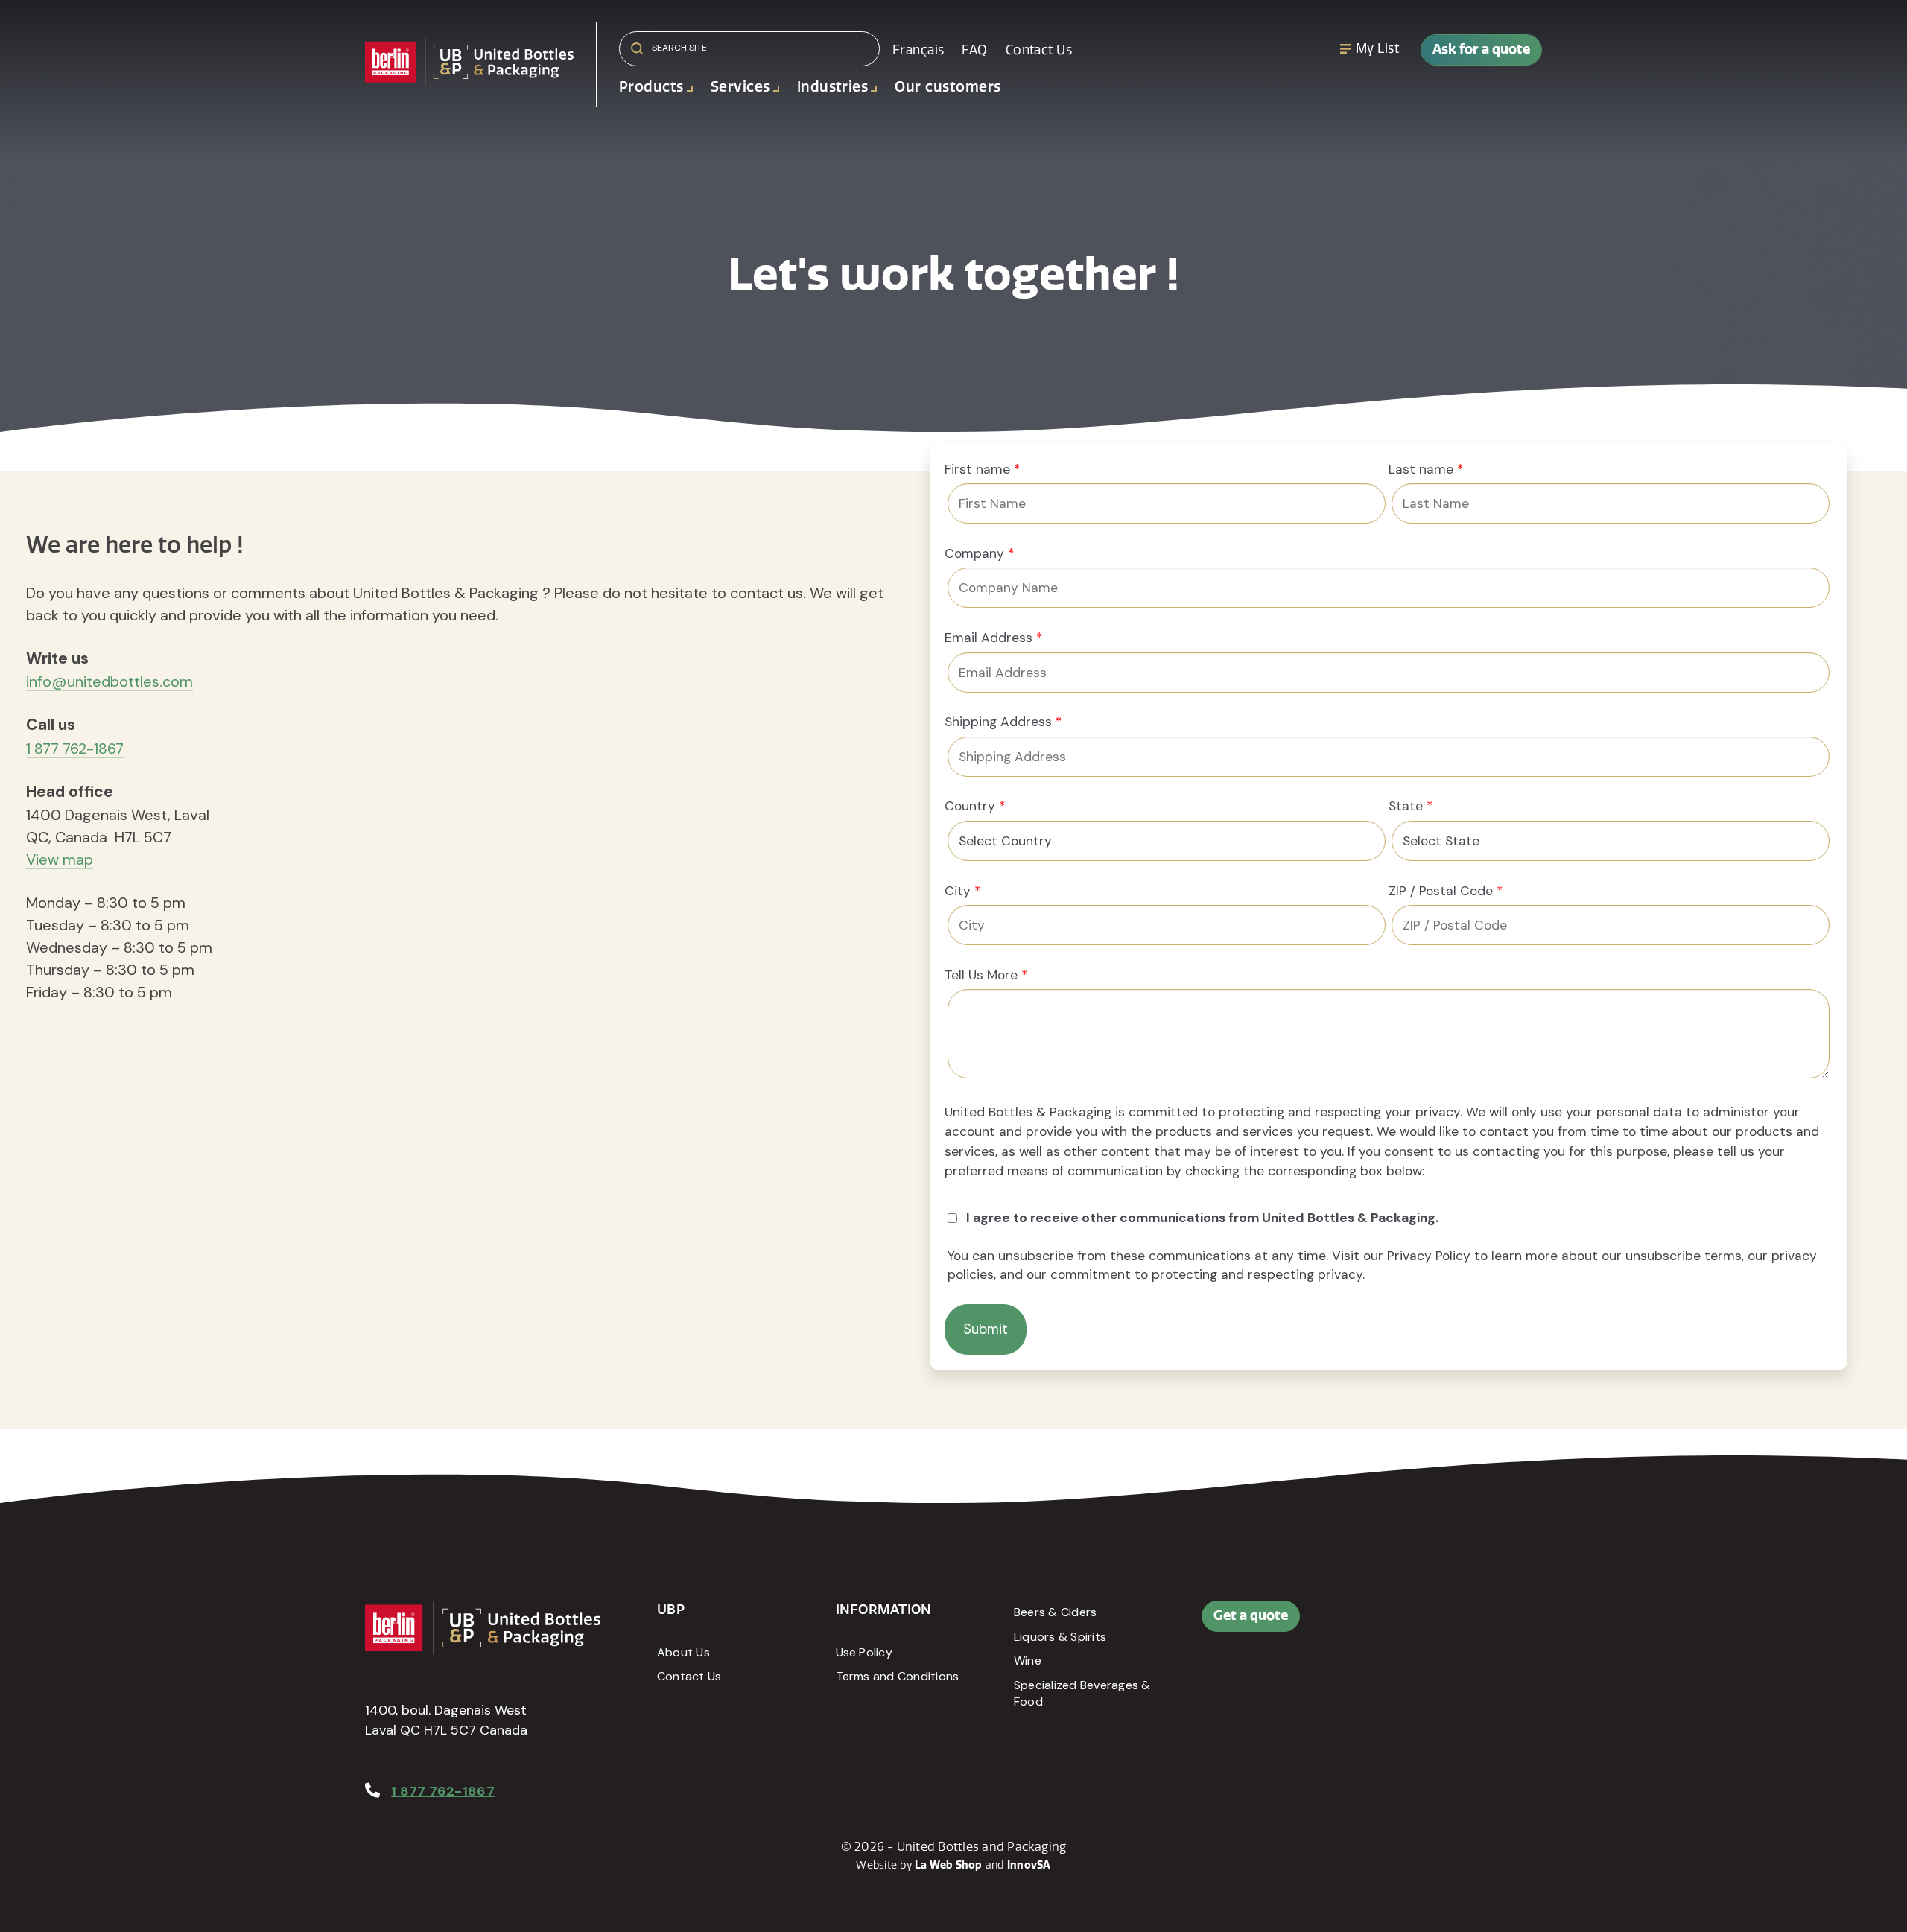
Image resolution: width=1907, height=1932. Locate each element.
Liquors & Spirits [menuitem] (1060, 1637)
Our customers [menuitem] (948, 87)
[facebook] (1410, 1624)
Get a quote (1251, 1615)
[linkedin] (1444, 1624)
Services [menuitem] (740, 87)
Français (918, 50)
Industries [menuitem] (833, 87)
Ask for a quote (1481, 49)
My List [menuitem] (1377, 48)
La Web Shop (949, 1865)
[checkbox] (1389, 1219)
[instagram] (1477, 1624)
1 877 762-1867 (75, 749)
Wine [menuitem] (1028, 1661)
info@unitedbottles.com (110, 681)
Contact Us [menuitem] (1039, 50)
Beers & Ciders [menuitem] (1055, 1612)
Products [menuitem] (651, 87)
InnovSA (1029, 1865)
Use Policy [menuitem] (864, 1652)
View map (60, 859)
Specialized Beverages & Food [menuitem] (1082, 1693)
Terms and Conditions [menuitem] (898, 1676)
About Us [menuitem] (683, 1652)
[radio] (1389, 1219)
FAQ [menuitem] (974, 50)
